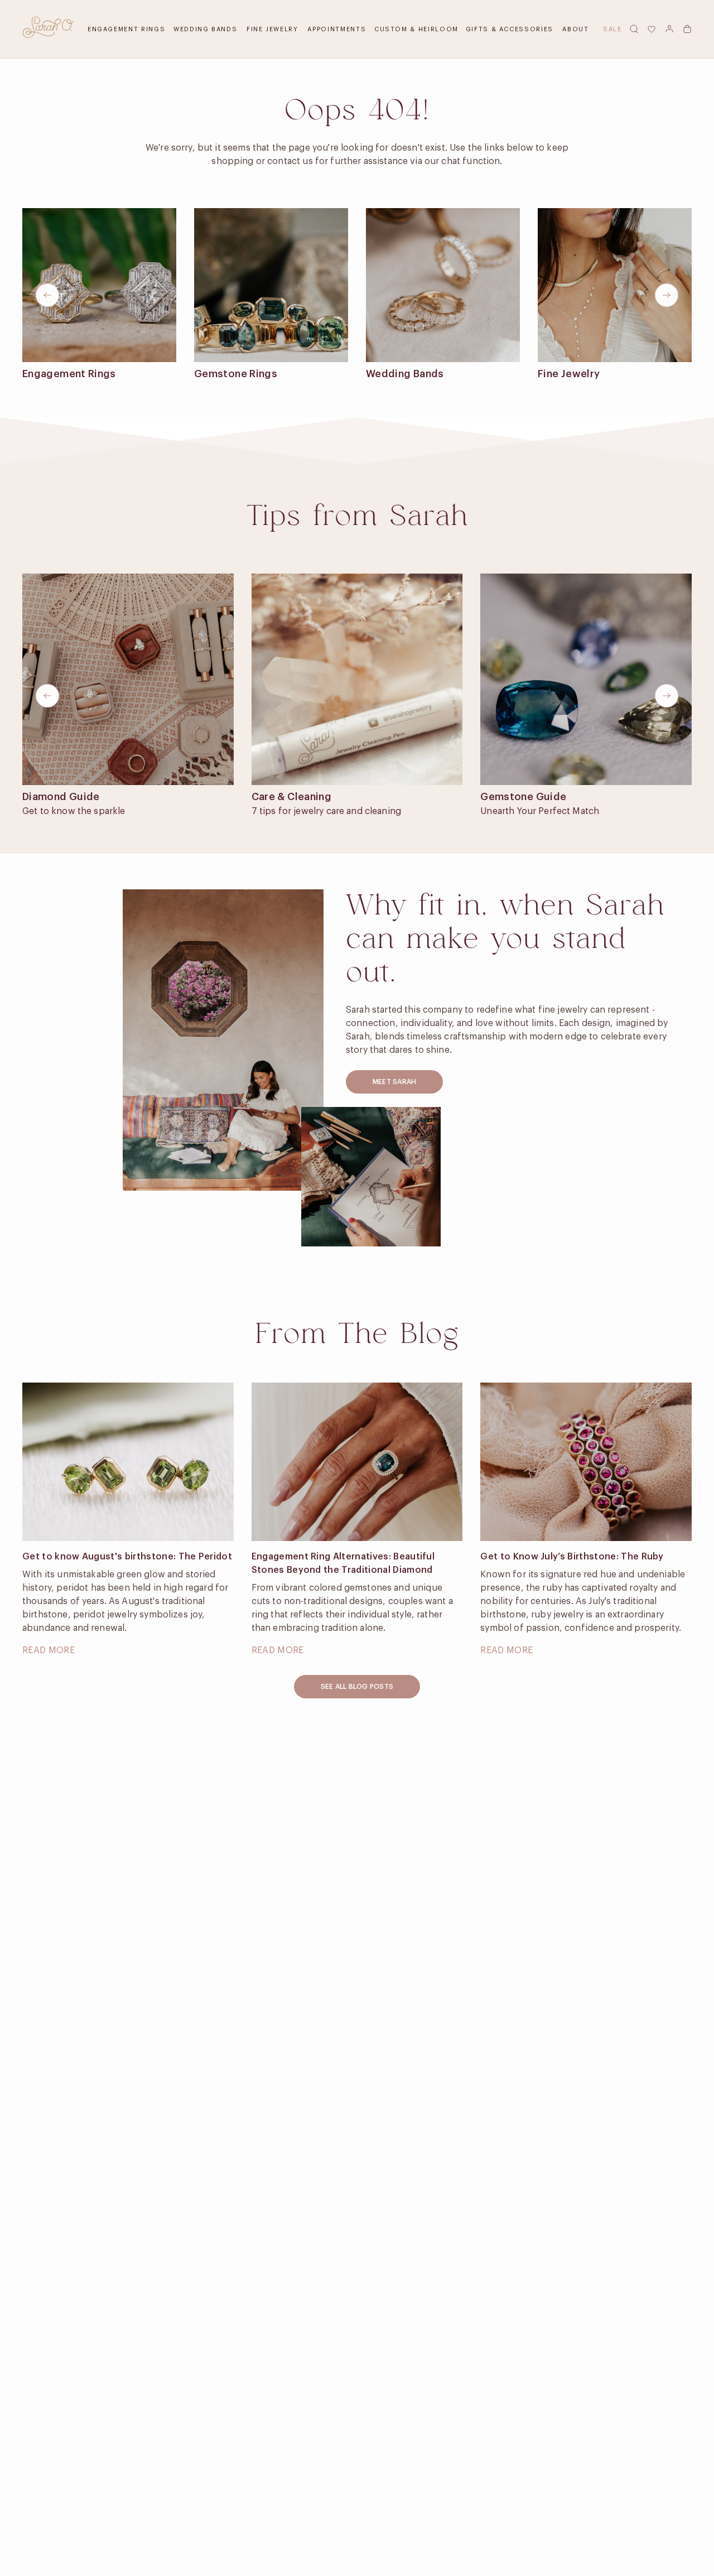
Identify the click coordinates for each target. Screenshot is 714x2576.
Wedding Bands (205, 29)
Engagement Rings (126, 29)
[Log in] (669, 29)
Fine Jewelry (272, 29)
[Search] (634, 29)
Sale (612, 29)
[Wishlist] (652, 29)
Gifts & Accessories (510, 29)
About (575, 29)
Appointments (337, 29)
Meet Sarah (394, 1082)
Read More (49, 1650)
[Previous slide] (47, 295)
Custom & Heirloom (416, 29)
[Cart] (687, 29)
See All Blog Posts (357, 1687)
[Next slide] (667, 295)
